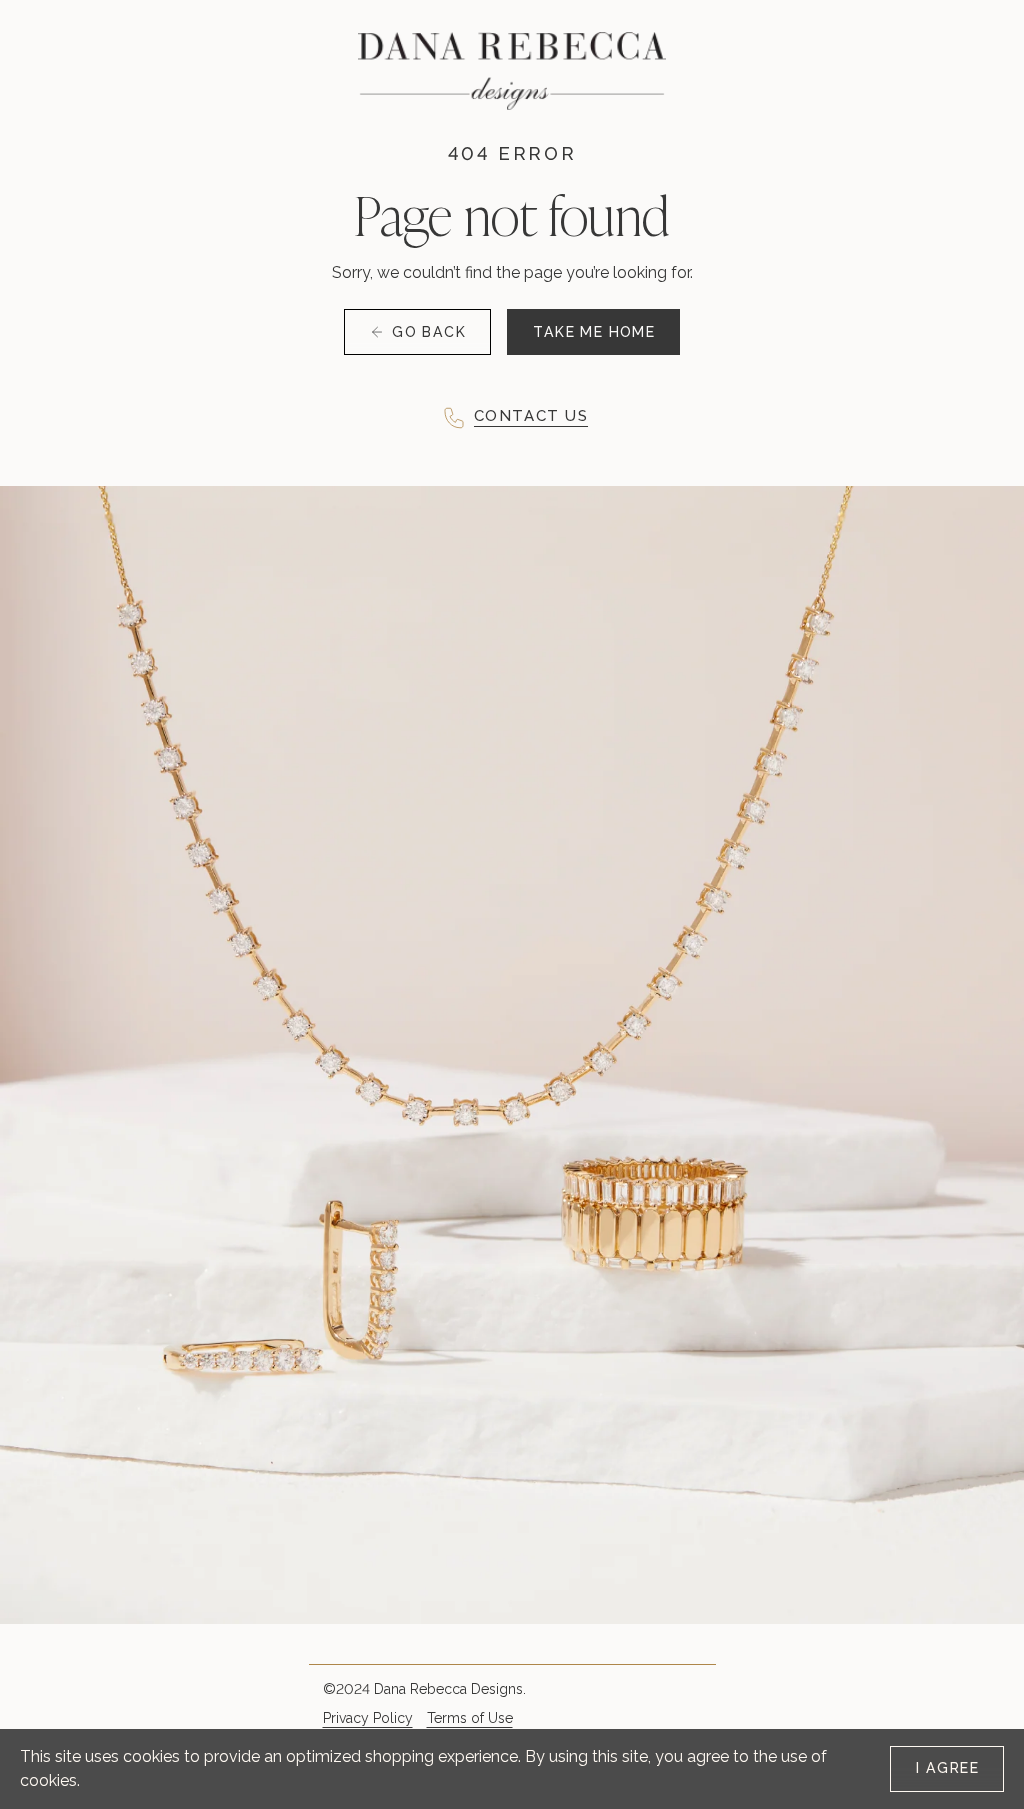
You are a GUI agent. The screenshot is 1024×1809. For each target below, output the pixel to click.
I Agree (947, 1768)
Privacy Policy (368, 1718)
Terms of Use (470, 1718)
